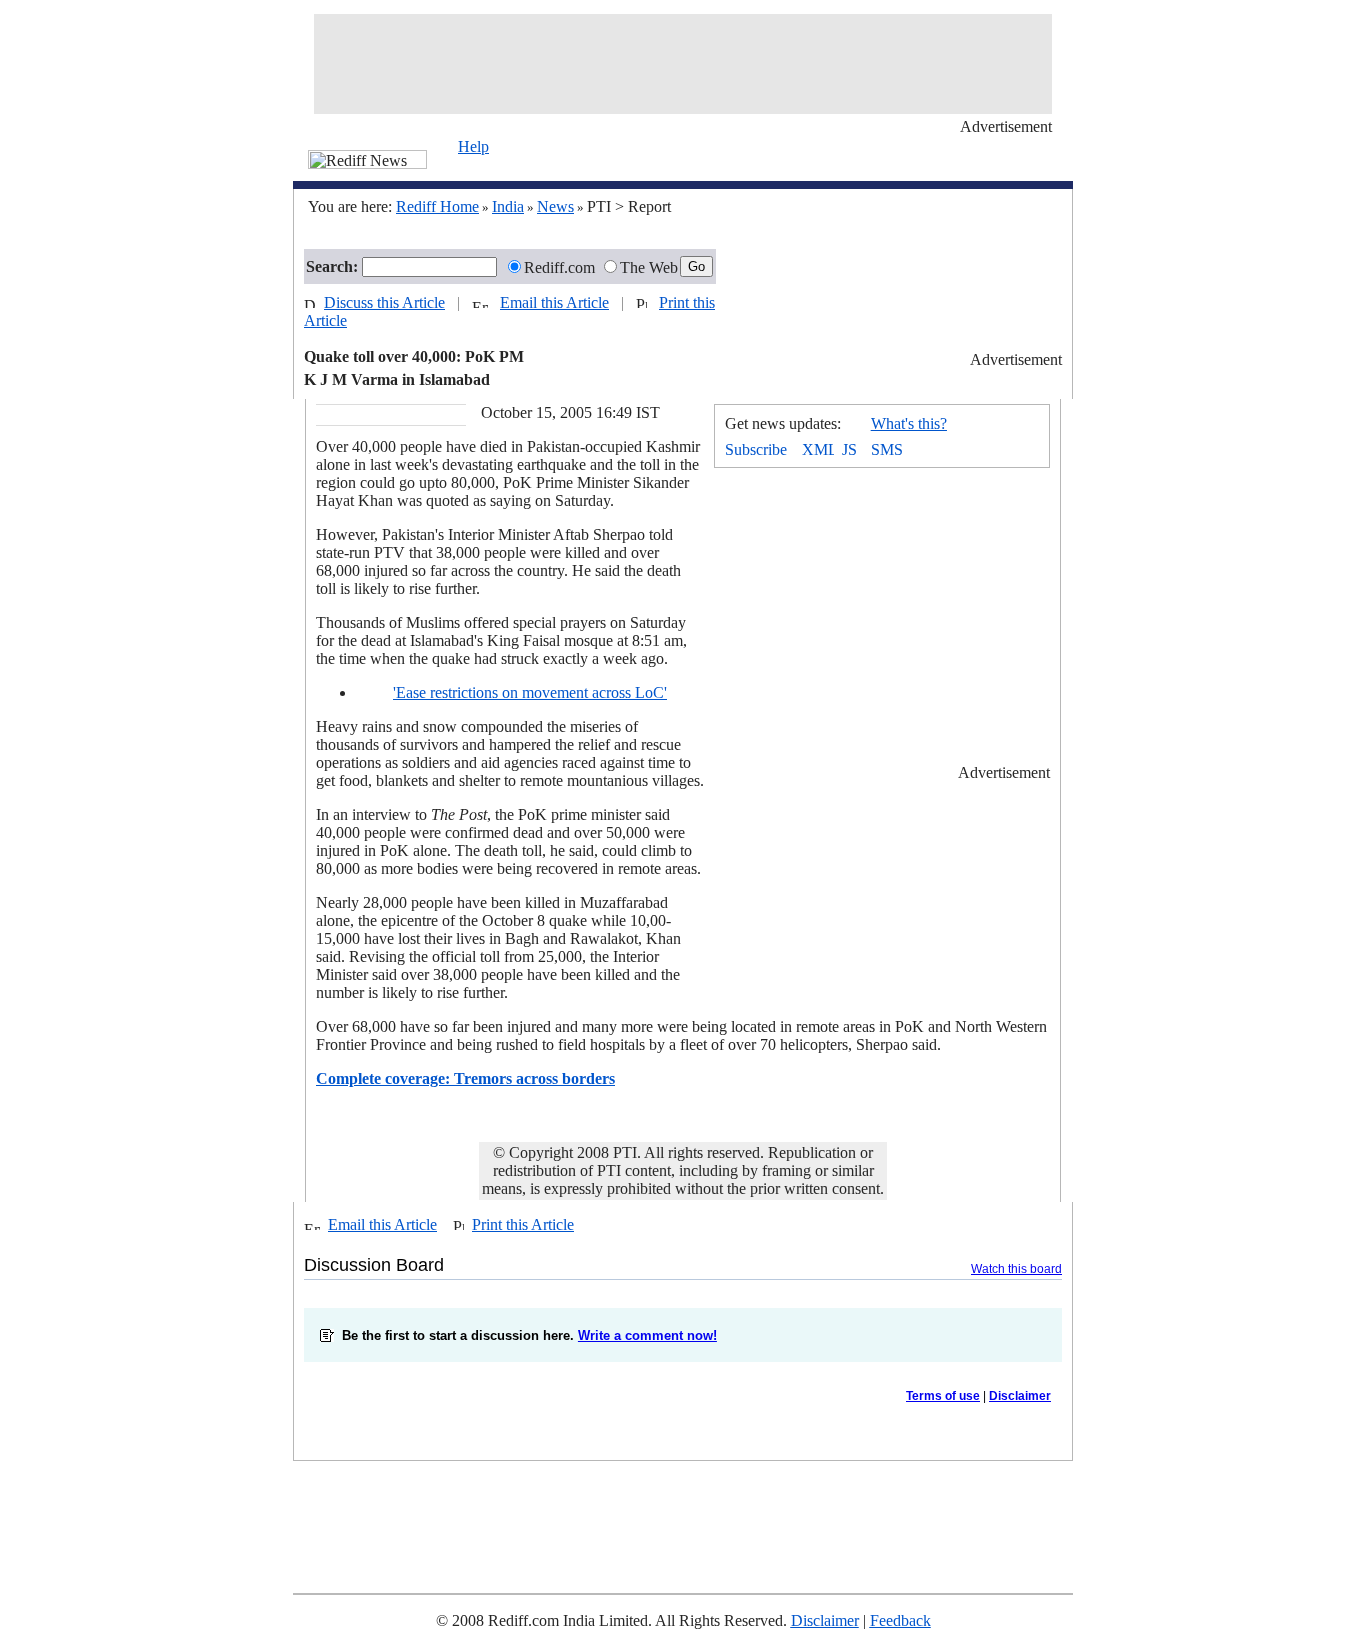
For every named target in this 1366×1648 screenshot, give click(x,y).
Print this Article (523, 1224)
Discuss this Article (384, 302)
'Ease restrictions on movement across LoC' (530, 692)
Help (473, 146)
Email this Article (554, 302)
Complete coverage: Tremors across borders (465, 1078)
